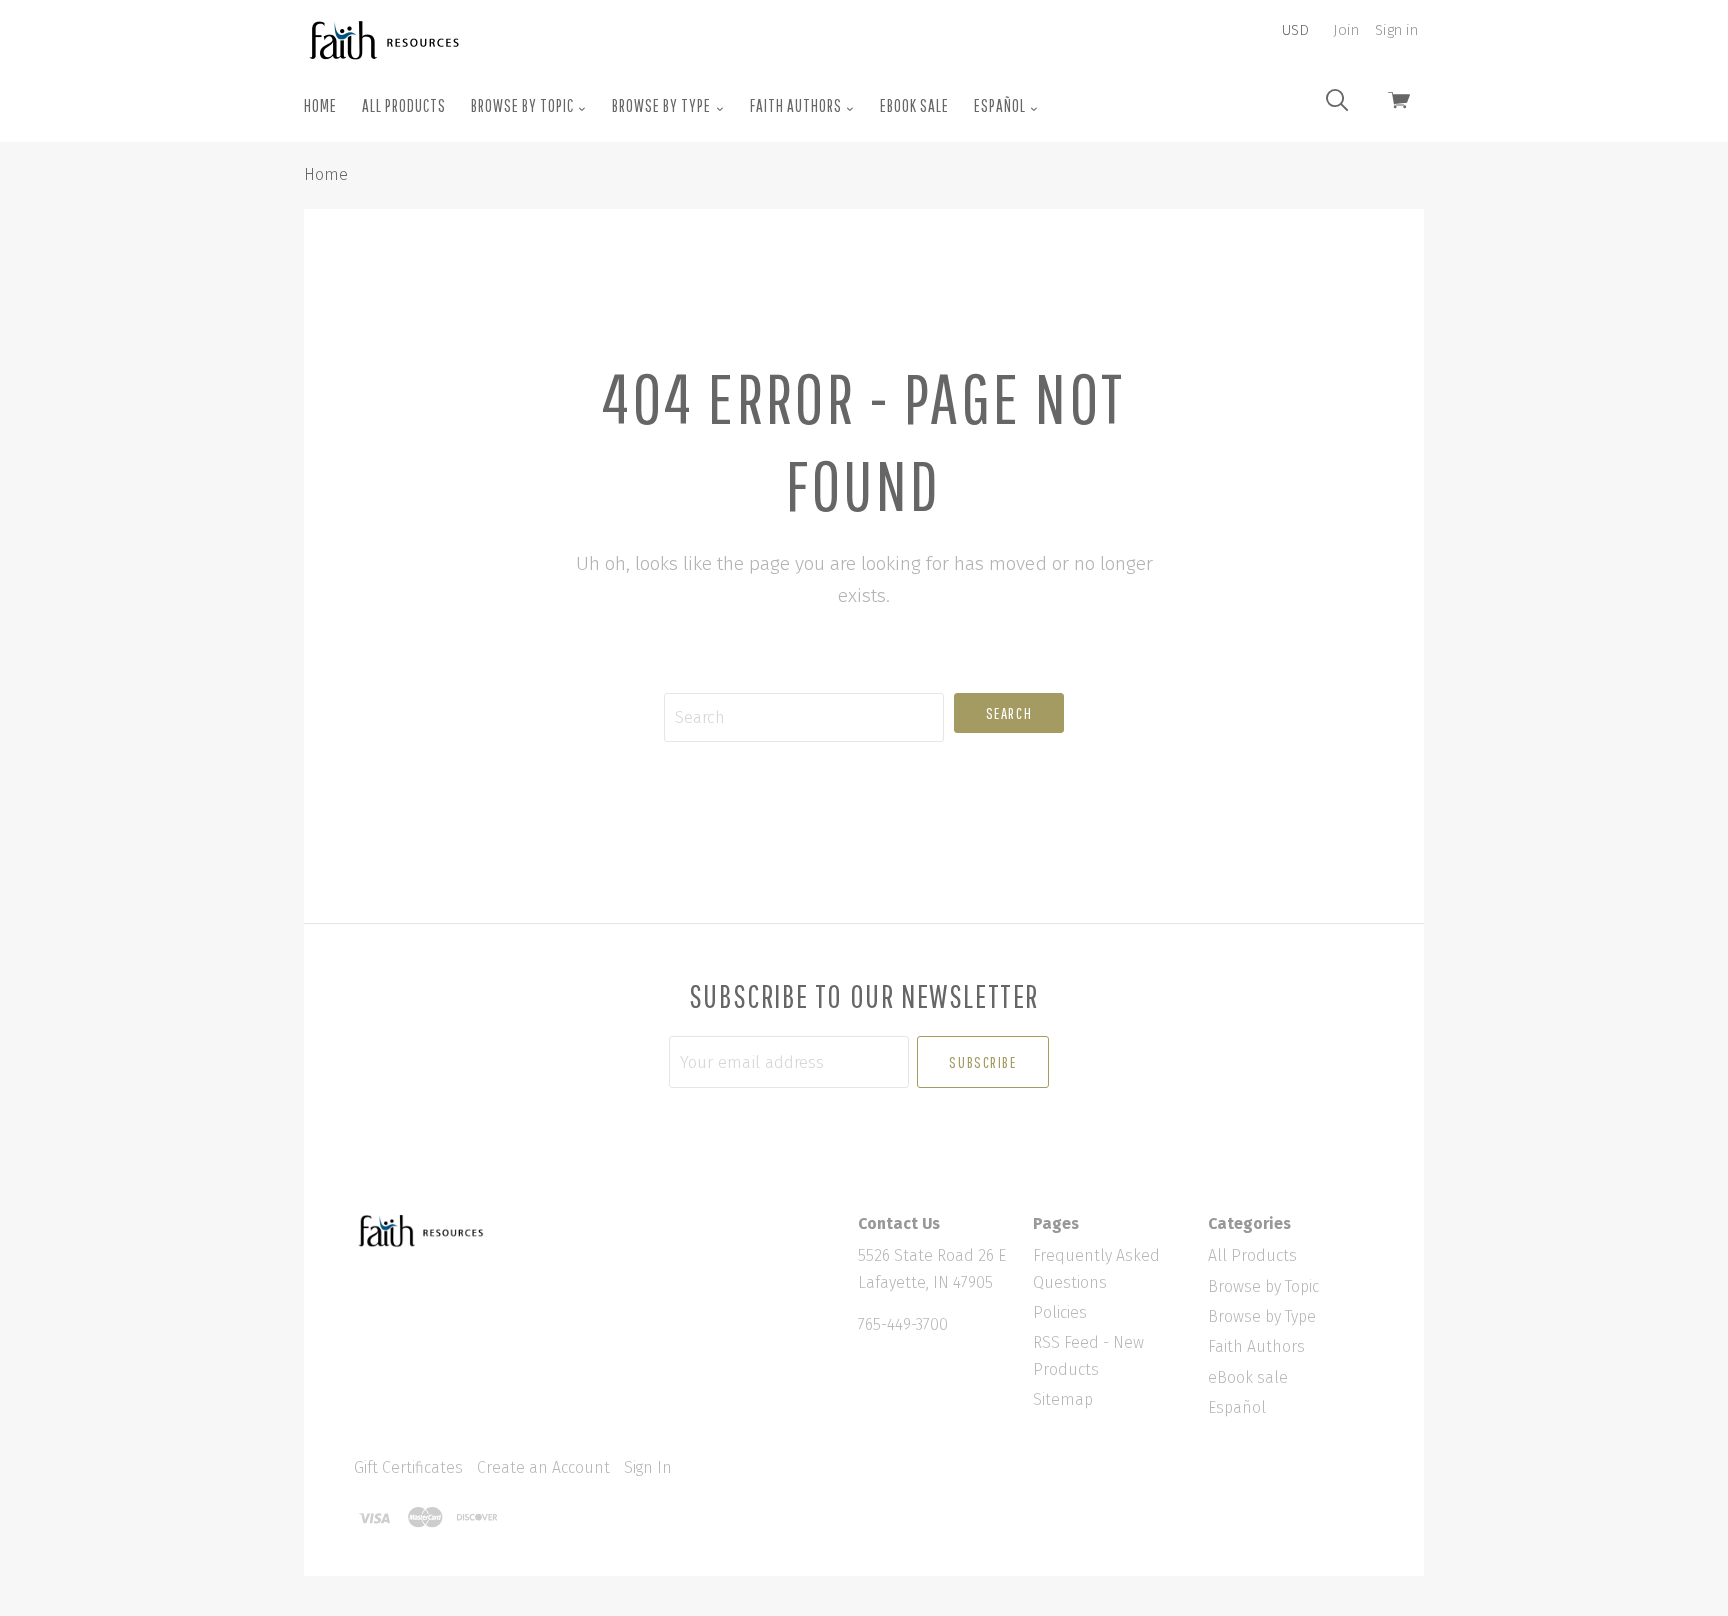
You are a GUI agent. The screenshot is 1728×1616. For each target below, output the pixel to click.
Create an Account (543, 1467)
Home (320, 105)
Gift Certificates (408, 1467)
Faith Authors (797, 105)
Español (1001, 105)
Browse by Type (663, 105)
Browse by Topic (524, 105)
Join (1346, 30)
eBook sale (914, 105)
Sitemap (1063, 1399)
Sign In (648, 1467)
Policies (1060, 1312)
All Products (404, 105)
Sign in (1396, 30)
